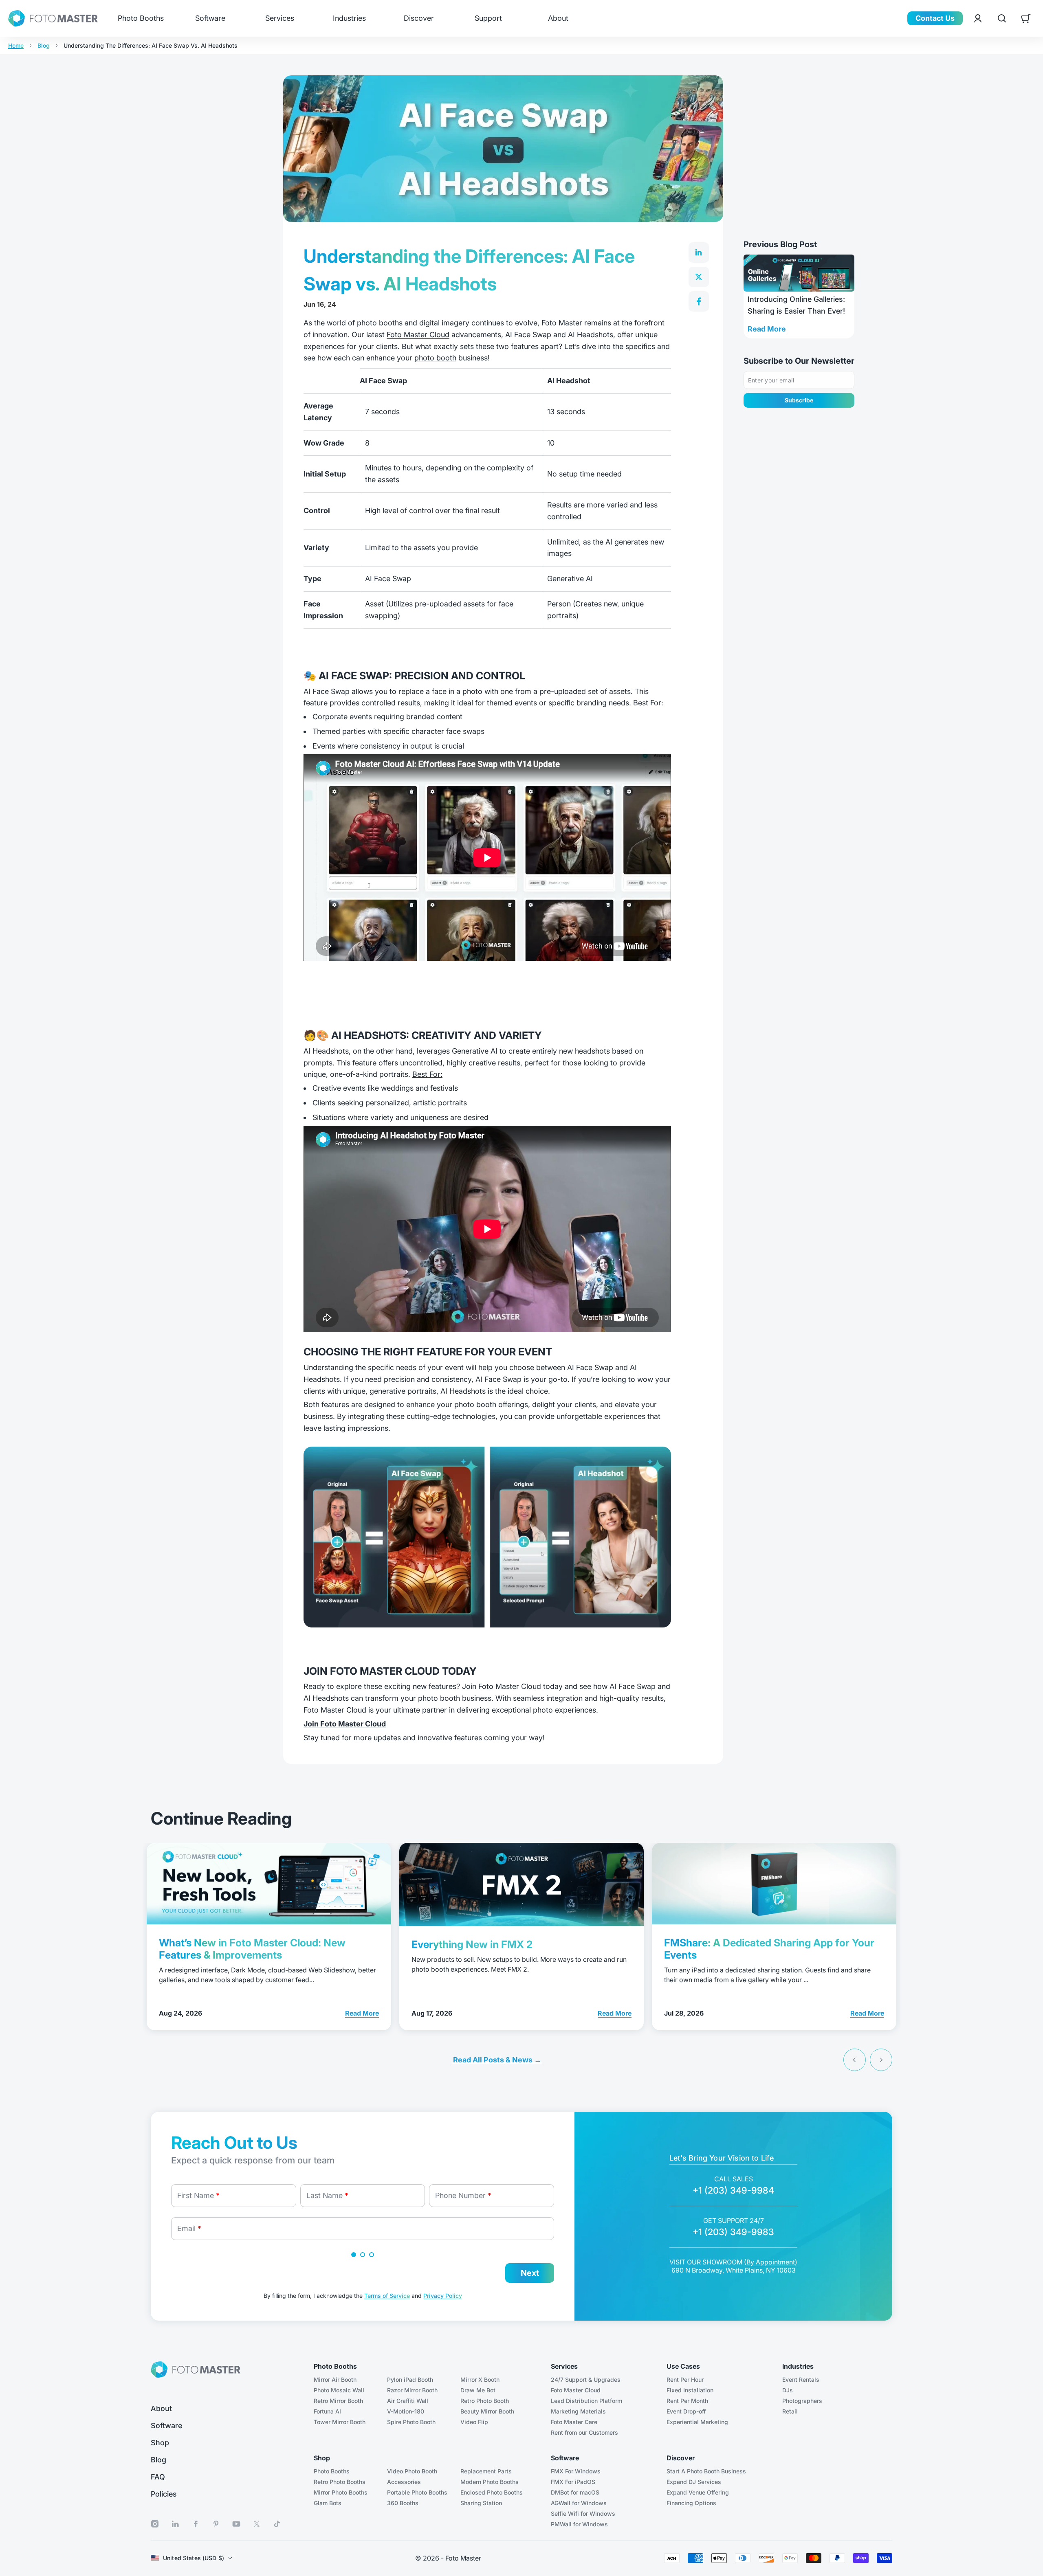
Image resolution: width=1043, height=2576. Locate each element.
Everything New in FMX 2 (472, 1944)
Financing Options (691, 2503)
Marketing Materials (578, 2411)
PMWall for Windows (579, 2524)
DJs (788, 2390)
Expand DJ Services (694, 2482)
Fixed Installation (690, 2390)
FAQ (158, 2477)
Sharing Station (481, 2503)
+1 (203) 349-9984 (733, 2190)
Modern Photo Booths (490, 2482)
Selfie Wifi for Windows (583, 2513)
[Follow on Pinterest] (216, 2524)
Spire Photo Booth (411, 2422)
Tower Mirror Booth (340, 2422)
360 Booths (403, 2503)
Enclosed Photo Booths (492, 2492)
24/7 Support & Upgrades (586, 2379)
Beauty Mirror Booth (487, 2411)
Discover (419, 18)
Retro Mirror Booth (338, 2401)
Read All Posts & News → (497, 2060)
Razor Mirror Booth (412, 2390)
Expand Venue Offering (698, 2492)
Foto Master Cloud (418, 335)
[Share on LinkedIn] (699, 253)
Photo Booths (141, 18)
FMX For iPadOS (573, 2482)
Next (530, 2273)
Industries (349, 18)
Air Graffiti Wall (408, 2401)
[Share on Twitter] (699, 277)
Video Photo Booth (412, 2471)
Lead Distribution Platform (586, 2401)
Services (280, 18)
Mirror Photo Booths (341, 2492)
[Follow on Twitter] (257, 2524)
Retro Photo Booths (340, 2482)
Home (16, 46)
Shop (160, 2443)
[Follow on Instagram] (155, 2524)
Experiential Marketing (697, 2422)
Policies (164, 2494)
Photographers (802, 2401)
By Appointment (771, 2262)
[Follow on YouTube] (236, 2524)
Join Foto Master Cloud (345, 1724)
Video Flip (474, 2422)
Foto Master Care (574, 2422)
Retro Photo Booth (485, 2401)
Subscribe (799, 400)
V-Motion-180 (406, 2411)
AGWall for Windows (579, 2503)
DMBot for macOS (575, 2492)
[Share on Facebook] (699, 301)
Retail (790, 2411)
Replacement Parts (486, 2471)
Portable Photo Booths (417, 2492)
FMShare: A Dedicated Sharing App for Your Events (769, 1949)
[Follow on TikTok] (277, 2524)
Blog (44, 46)
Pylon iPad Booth (410, 2379)
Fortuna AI (327, 2411)
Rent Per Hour (685, 2379)
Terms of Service (387, 2296)
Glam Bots (328, 2503)
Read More (767, 329)
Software (210, 18)
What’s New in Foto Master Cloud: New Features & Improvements (252, 1949)
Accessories (404, 2482)
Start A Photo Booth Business (706, 2471)
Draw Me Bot (478, 2390)
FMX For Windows (576, 2471)
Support (488, 18)
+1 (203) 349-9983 (733, 2232)
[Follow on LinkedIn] (175, 2524)
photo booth (435, 358)
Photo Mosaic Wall (339, 2390)
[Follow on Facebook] (196, 2524)
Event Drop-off (686, 2411)
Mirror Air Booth (335, 2379)
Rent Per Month (687, 2401)
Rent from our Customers (584, 2432)
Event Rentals (801, 2379)
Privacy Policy (443, 2296)
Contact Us (935, 18)
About (558, 18)
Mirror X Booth (480, 2379)
